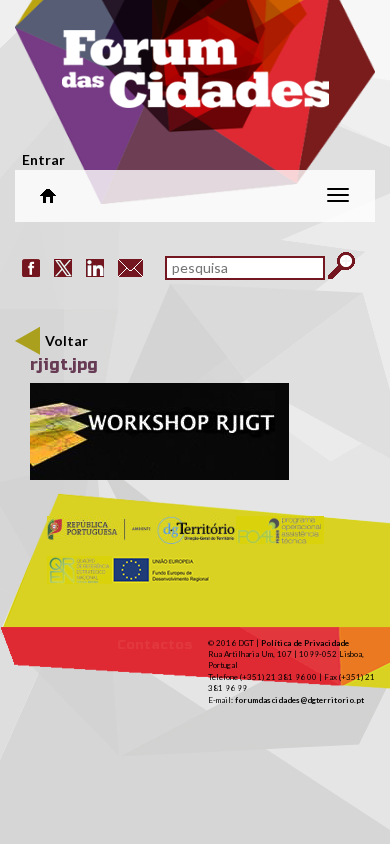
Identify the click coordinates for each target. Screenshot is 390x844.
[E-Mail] (130, 266)
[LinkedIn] (95, 266)
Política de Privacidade (305, 643)
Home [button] (47, 196)
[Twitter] (63, 266)
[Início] (195, 75)
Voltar (66, 340)
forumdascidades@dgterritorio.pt (299, 700)
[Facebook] (31, 266)
